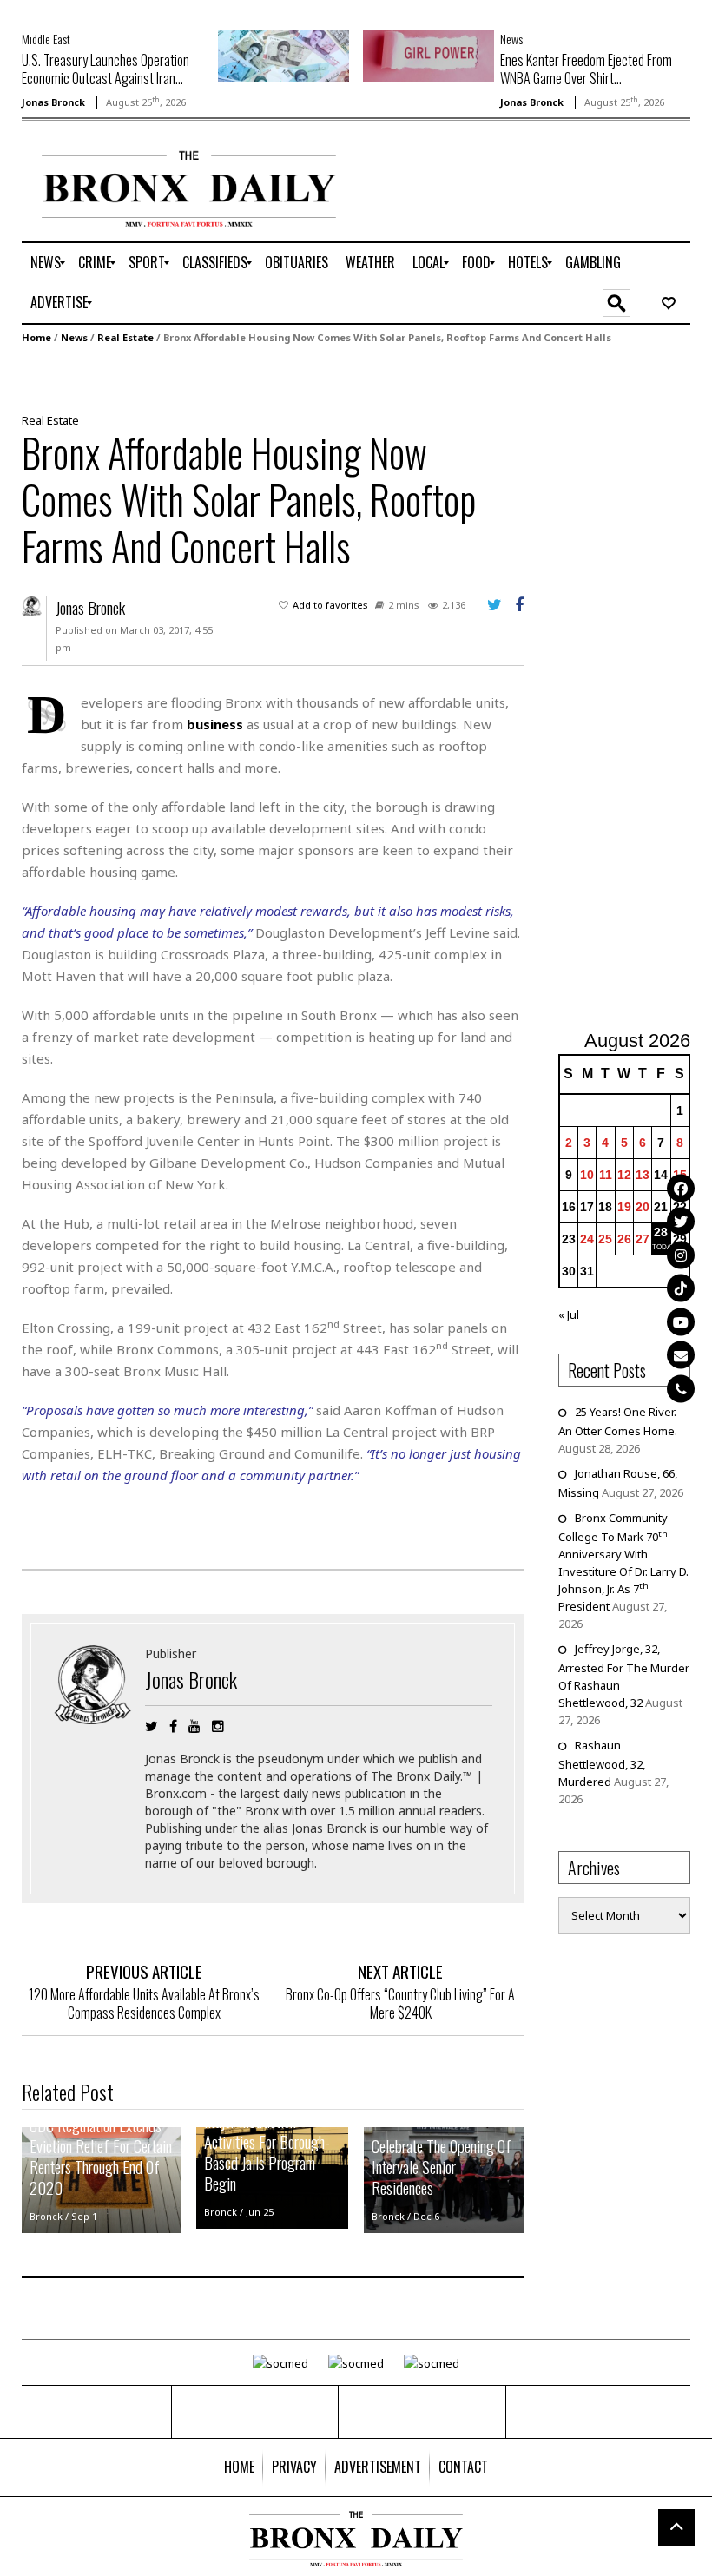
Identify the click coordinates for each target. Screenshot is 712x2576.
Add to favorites (330, 605)
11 (606, 1175)
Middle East (46, 39)
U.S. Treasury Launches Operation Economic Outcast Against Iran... (105, 69)
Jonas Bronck (53, 102)
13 (643, 1175)
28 (661, 1232)
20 (643, 1207)
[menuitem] (46, 263)
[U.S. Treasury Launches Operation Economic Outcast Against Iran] (283, 55)
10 (587, 1175)
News (511, 39)
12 (624, 1175)
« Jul (569, 1314)
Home (36, 337)
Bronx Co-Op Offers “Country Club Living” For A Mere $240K (400, 2003)
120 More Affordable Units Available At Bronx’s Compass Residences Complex (144, 2003)
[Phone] (681, 1388)
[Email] (681, 1355)
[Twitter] (681, 1222)
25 (605, 1239)
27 (643, 1239)
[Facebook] (681, 1188)
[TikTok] (681, 1288)
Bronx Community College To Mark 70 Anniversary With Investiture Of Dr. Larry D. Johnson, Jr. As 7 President (623, 1562)
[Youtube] (681, 1321)
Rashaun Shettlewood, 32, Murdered (602, 1763)
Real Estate (125, 337)
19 (624, 1207)
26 (624, 1239)
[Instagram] (681, 1255)
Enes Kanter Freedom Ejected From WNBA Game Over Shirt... (586, 69)
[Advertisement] (635, 689)
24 (587, 1239)
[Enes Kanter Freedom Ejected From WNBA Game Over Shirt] (429, 55)
